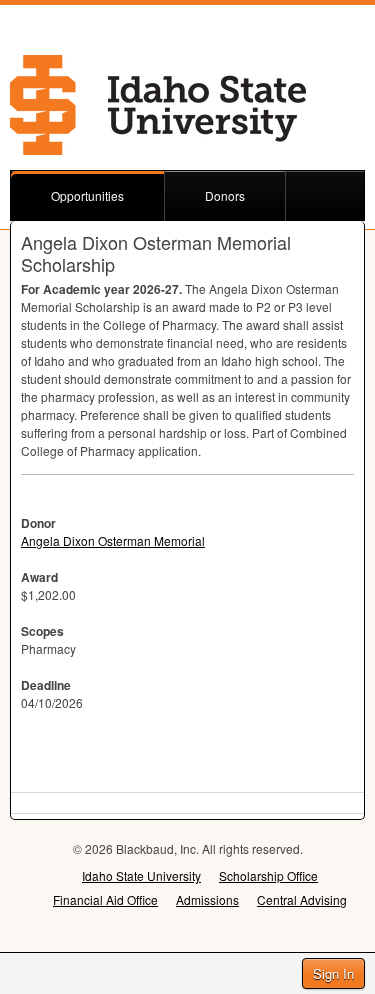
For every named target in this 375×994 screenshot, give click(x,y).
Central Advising (302, 899)
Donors (225, 195)
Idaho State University (141, 875)
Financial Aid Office (105, 899)
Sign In (333, 973)
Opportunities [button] (87, 195)
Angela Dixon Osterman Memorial (113, 540)
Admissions (207, 899)
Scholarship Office (268, 875)
